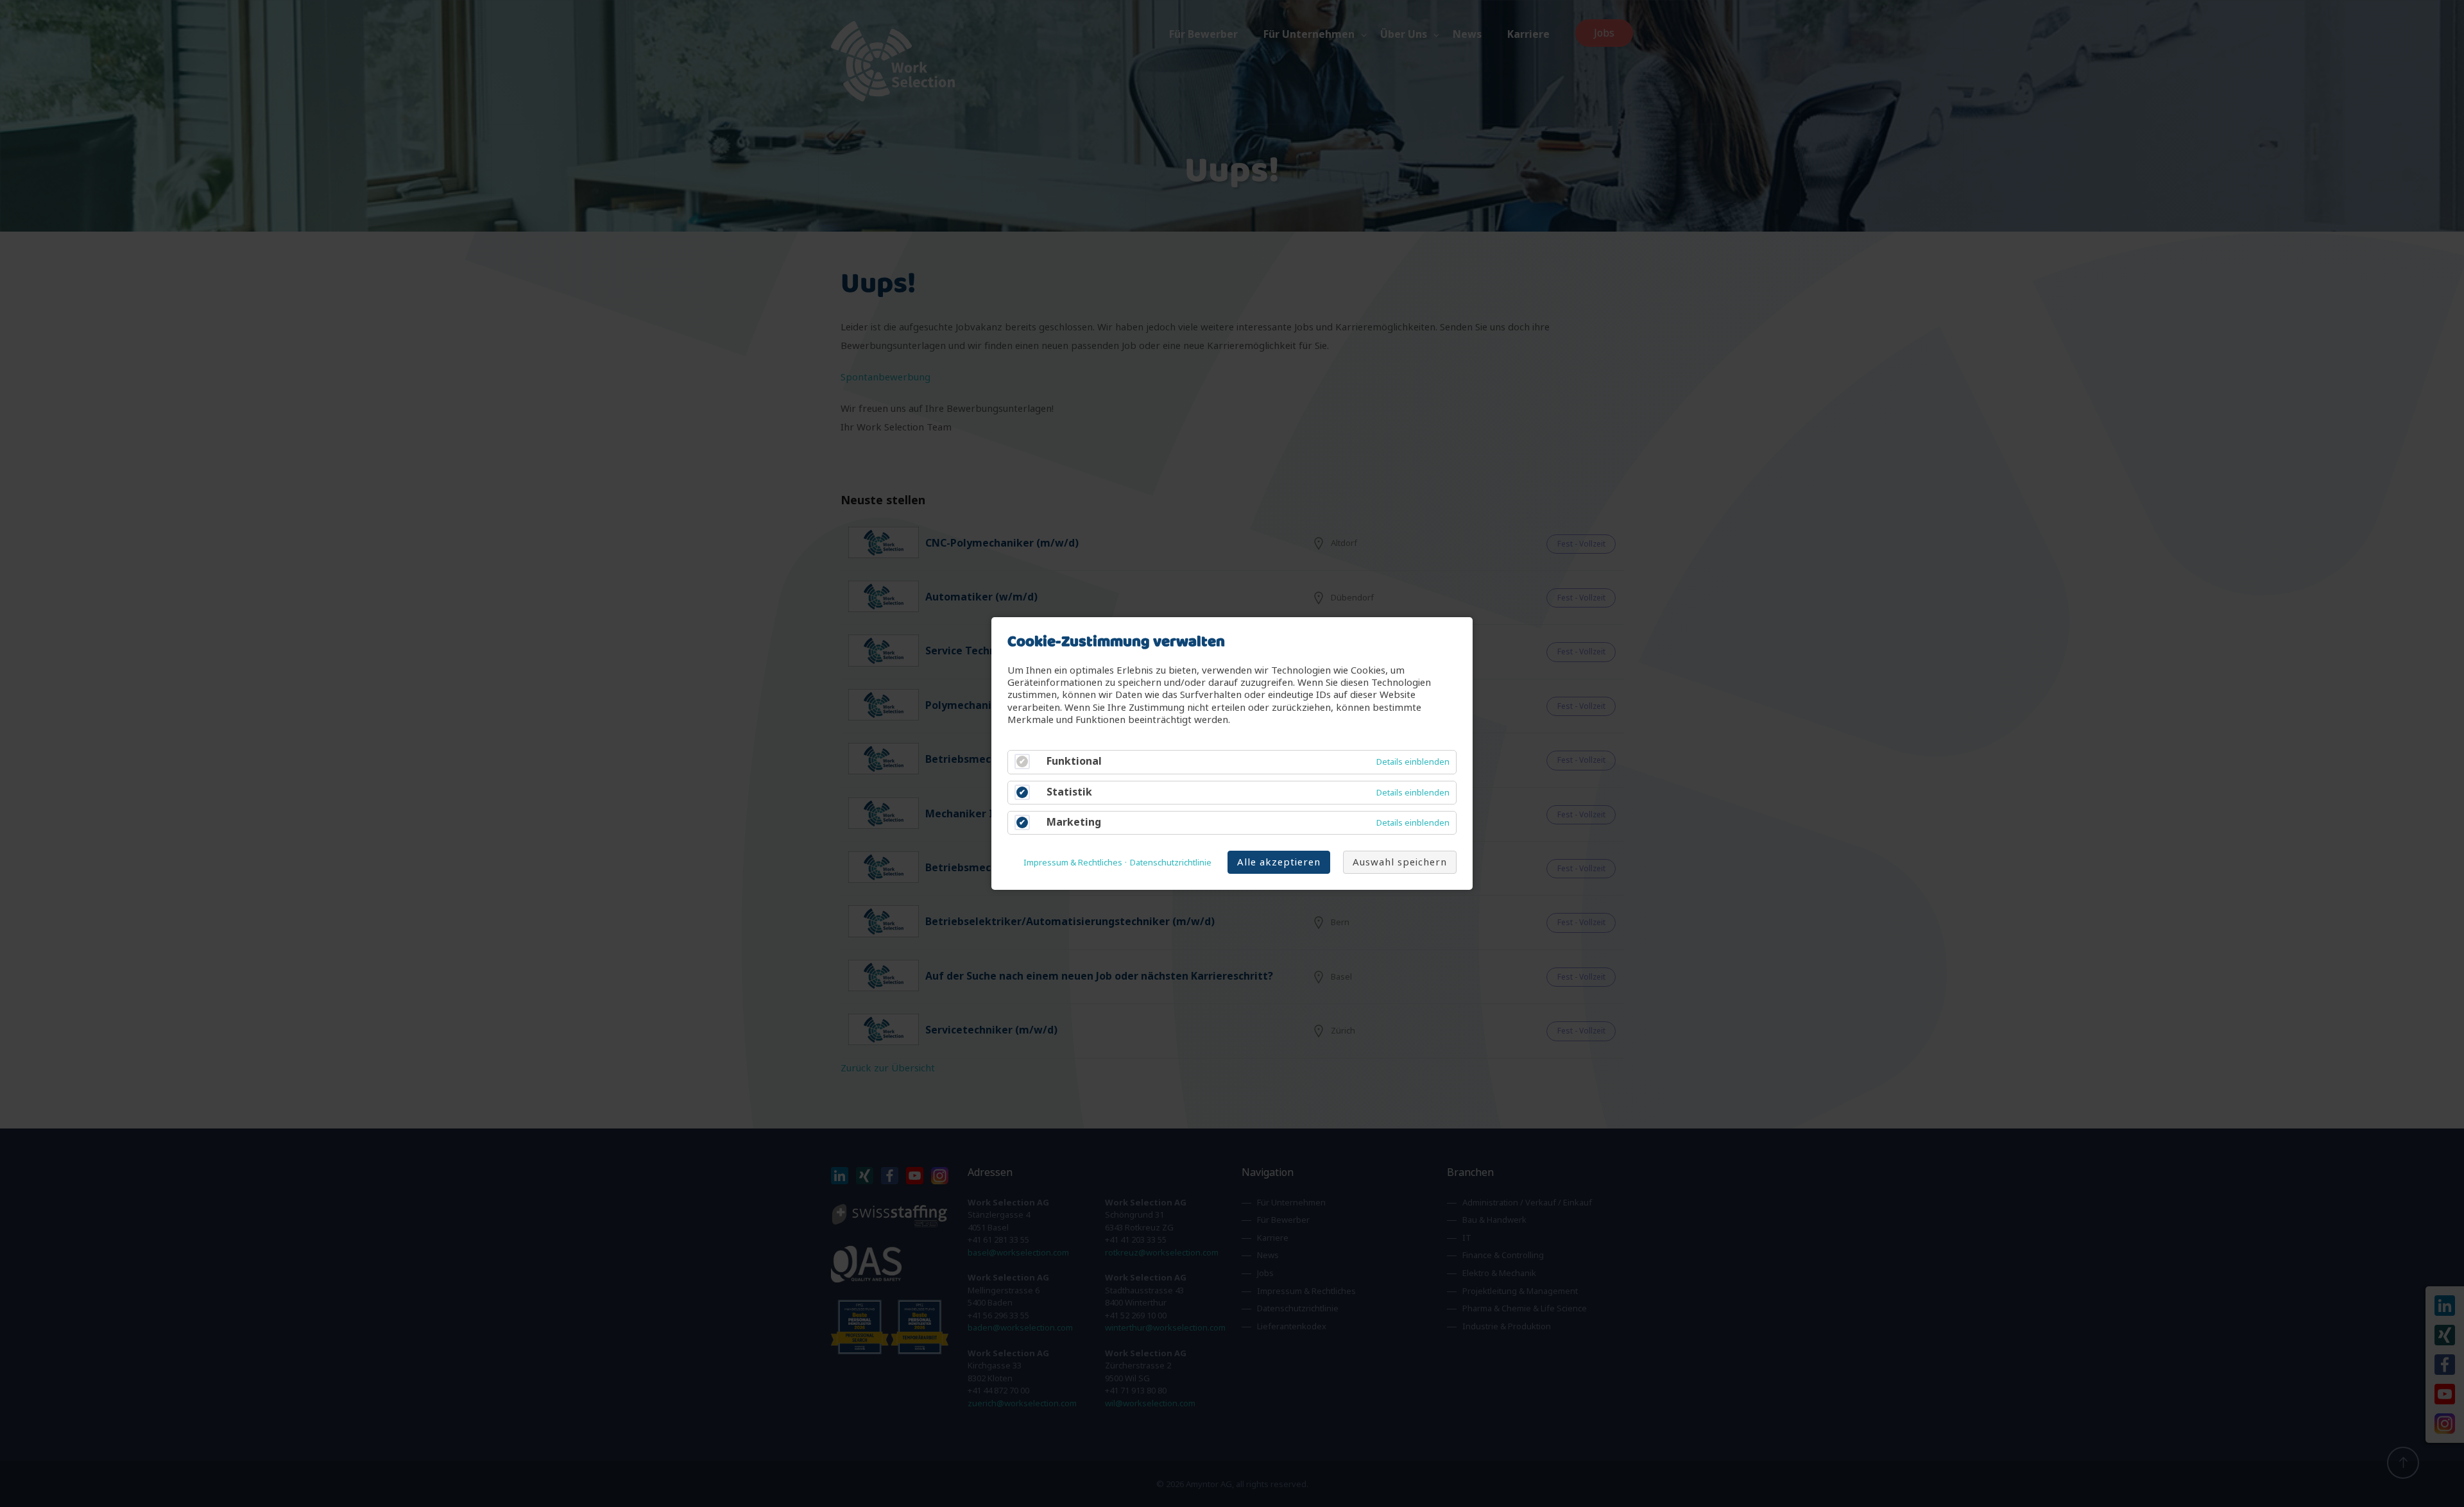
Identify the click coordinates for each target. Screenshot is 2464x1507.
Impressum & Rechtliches (1073, 863)
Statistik (1069, 792)
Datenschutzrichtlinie (1171, 863)
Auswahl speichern (1400, 862)
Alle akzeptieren (1279, 862)
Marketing (1074, 822)
